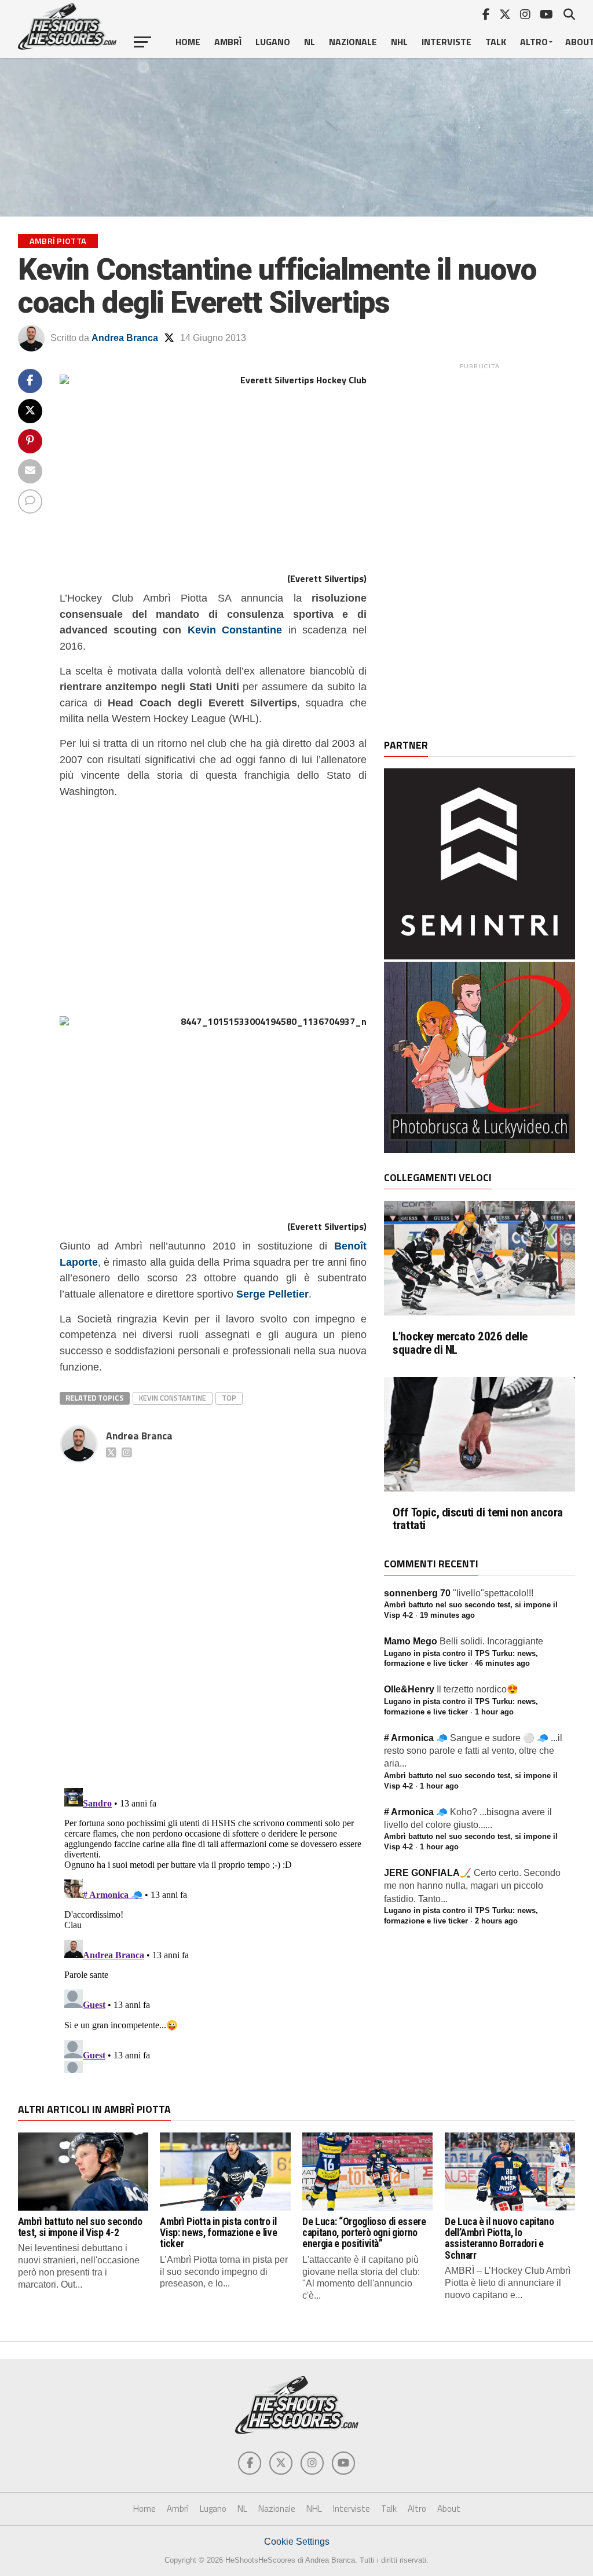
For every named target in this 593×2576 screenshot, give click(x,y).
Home (188, 42)
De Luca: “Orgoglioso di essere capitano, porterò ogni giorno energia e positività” (364, 2233)
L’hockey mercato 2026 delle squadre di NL (460, 1343)
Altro (534, 42)
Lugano (273, 42)
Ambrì (228, 42)
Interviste (446, 42)
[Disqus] (213, 1613)
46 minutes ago (502, 1663)
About (449, 2509)
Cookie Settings (297, 2542)
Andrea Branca (125, 338)
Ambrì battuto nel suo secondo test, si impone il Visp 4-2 (80, 2227)
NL (310, 42)
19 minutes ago (447, 1615)
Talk (496, 42)
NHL (399, 42)
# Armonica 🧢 (416, 1738)
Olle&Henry (409, 1689)
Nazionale (353, 42)
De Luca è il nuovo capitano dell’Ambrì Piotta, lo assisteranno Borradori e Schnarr (499, 2238)
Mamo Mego (411, 1641)
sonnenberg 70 (417, 1593)
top (229, 1398)
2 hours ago (496, 1921)
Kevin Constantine (235, 630)
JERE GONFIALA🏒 (428, 1873)
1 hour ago (494, 1712)
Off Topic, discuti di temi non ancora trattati (478, 1519)
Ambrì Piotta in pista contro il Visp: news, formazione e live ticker (218, 2233)
